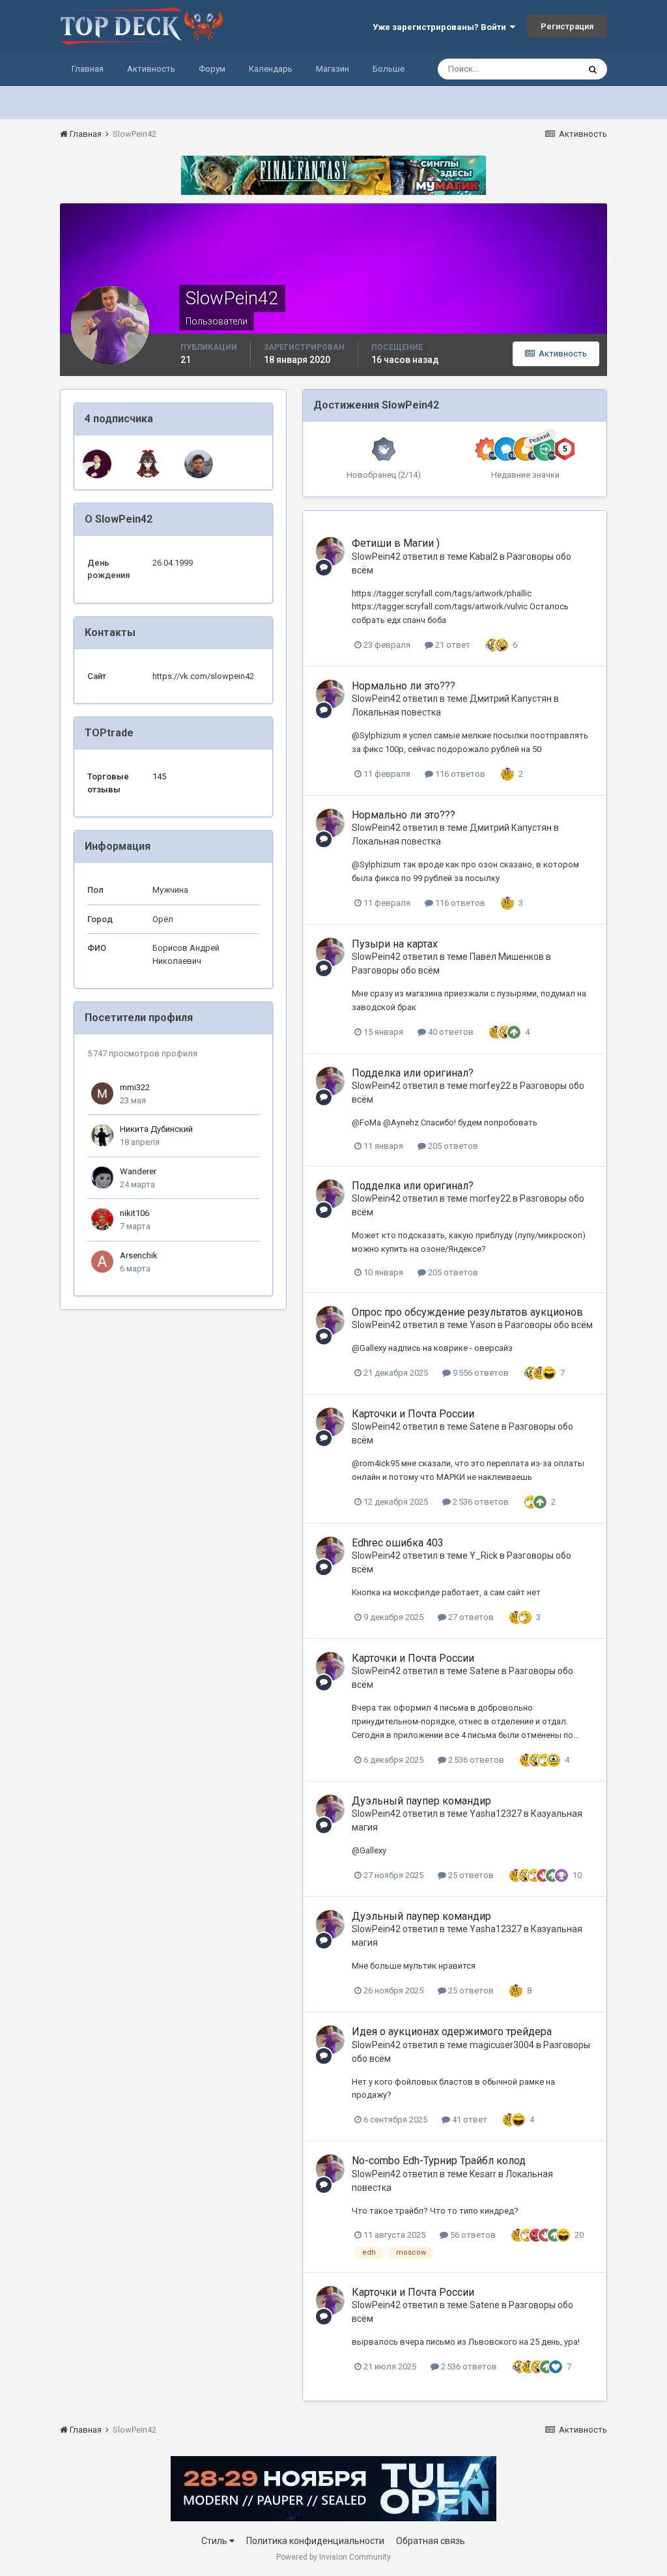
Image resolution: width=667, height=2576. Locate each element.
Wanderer (138, 1171)
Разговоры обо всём (396, 970)
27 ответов (470, 1617)
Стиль (215, 2541)
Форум (212, 69)
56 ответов (472, 2235)
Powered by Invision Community (333, 2557)
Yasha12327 (496, 1814)
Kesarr (483, 2174)
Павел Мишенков (507, 957)
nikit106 (135, 1213)
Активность (151, 69)
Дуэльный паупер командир (421, 1801)
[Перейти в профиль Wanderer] (102, 1178)
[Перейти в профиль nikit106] (102, 1219)
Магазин (333, 69)
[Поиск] (593, 69)
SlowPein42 (376, 557)
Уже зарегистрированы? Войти (441, 27)
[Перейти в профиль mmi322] (102, 1093)
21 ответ (452, 645)
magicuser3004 (502, 2045)
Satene (485, 1426)
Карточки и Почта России (413, 1414)
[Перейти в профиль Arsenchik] (102, 1262)
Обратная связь (431, 2541)
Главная (88, 69)
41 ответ (469, 2120)
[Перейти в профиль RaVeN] (199, 464)
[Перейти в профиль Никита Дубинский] (102, 1135)
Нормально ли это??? (404, 686)
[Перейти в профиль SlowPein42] (330, 551)
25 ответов (470, 1875)
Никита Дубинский (156, 1129)
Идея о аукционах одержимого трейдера (452, 2032)
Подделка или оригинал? (413, 1073)
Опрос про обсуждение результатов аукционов (467, 1312)
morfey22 (490, 1086)
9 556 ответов (480, 1373)
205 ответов (452, 1146)
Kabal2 (484, 557)
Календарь (271, 69)
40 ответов (450, 1032)
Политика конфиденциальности (315, 2541)
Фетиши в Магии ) (396, 543)
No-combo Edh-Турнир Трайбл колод (439, 2161)
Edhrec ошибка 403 (398, 1543)
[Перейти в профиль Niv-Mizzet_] (97, 464)
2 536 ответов (480, 1502)
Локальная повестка (396, 712)
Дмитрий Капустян (511, 699)
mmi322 (135, 1087)
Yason (483, 1325)
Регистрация (567, 26)
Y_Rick (484, 1556)
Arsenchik (139, 1255)
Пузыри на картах (395, 944)
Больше (389, 69)
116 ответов (459, 774)
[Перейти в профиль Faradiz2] (148, 464)
